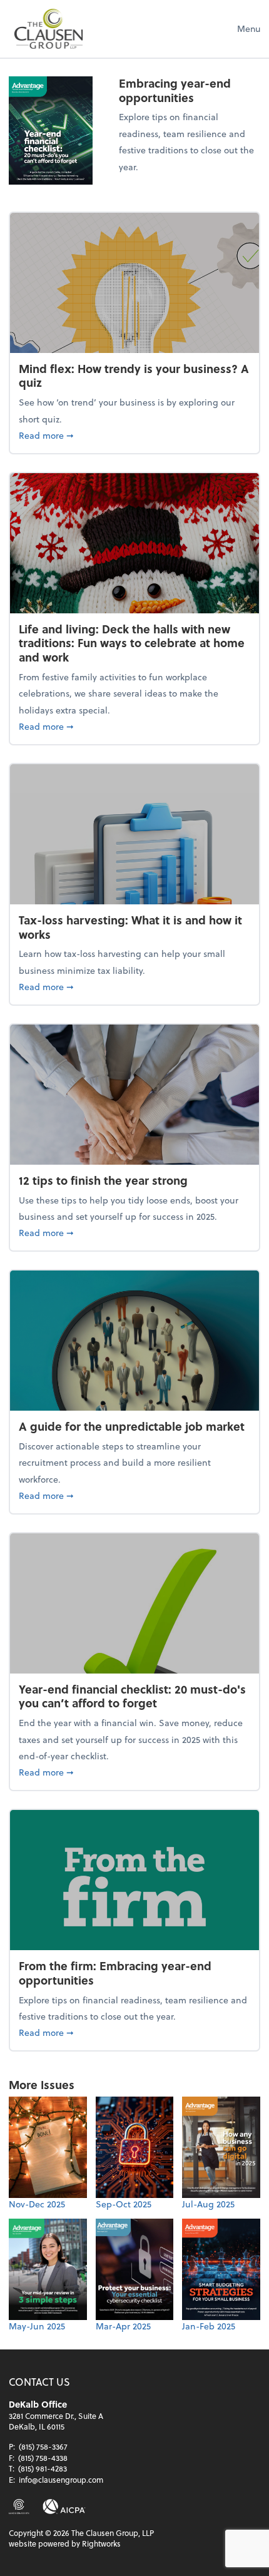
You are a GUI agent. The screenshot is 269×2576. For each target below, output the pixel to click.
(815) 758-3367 (43, 2446)
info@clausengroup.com (61, 2480)
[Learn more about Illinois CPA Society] (19, 2507)
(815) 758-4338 (43, 2458)
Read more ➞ (134, 435)
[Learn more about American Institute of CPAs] (64, 2507)
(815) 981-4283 (43, 2468)
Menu (249, 28)
